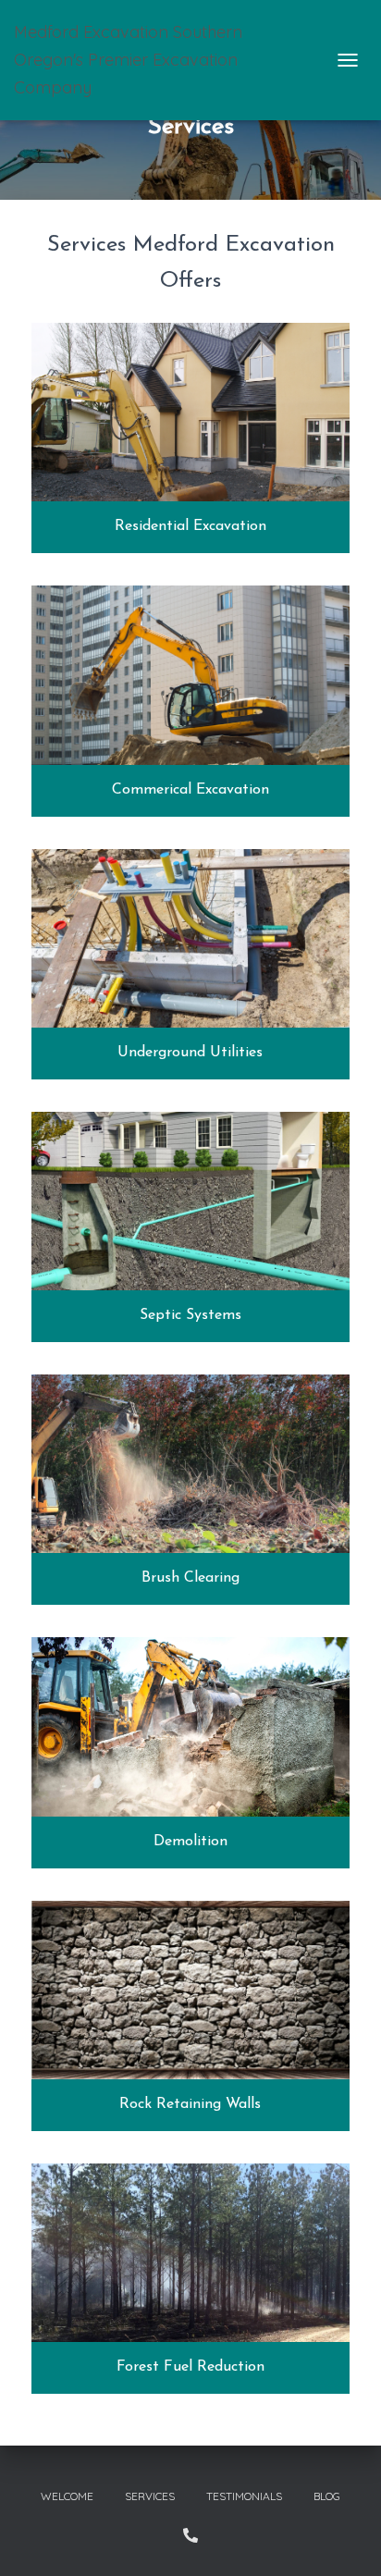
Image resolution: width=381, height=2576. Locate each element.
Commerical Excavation (190, 790)
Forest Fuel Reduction (190, 2367)
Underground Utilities (190, 1053)
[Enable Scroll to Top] (344, 2539)
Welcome (67, 2496)
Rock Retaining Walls (190, 2104)
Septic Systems (190, 1315)
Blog (327, 2496)
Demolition (190, 1842)
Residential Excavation (190, 526)
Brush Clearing (190, 1578)
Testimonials (244, 2496)
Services (150, 2496)
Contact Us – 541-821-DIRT (190, 2535)
